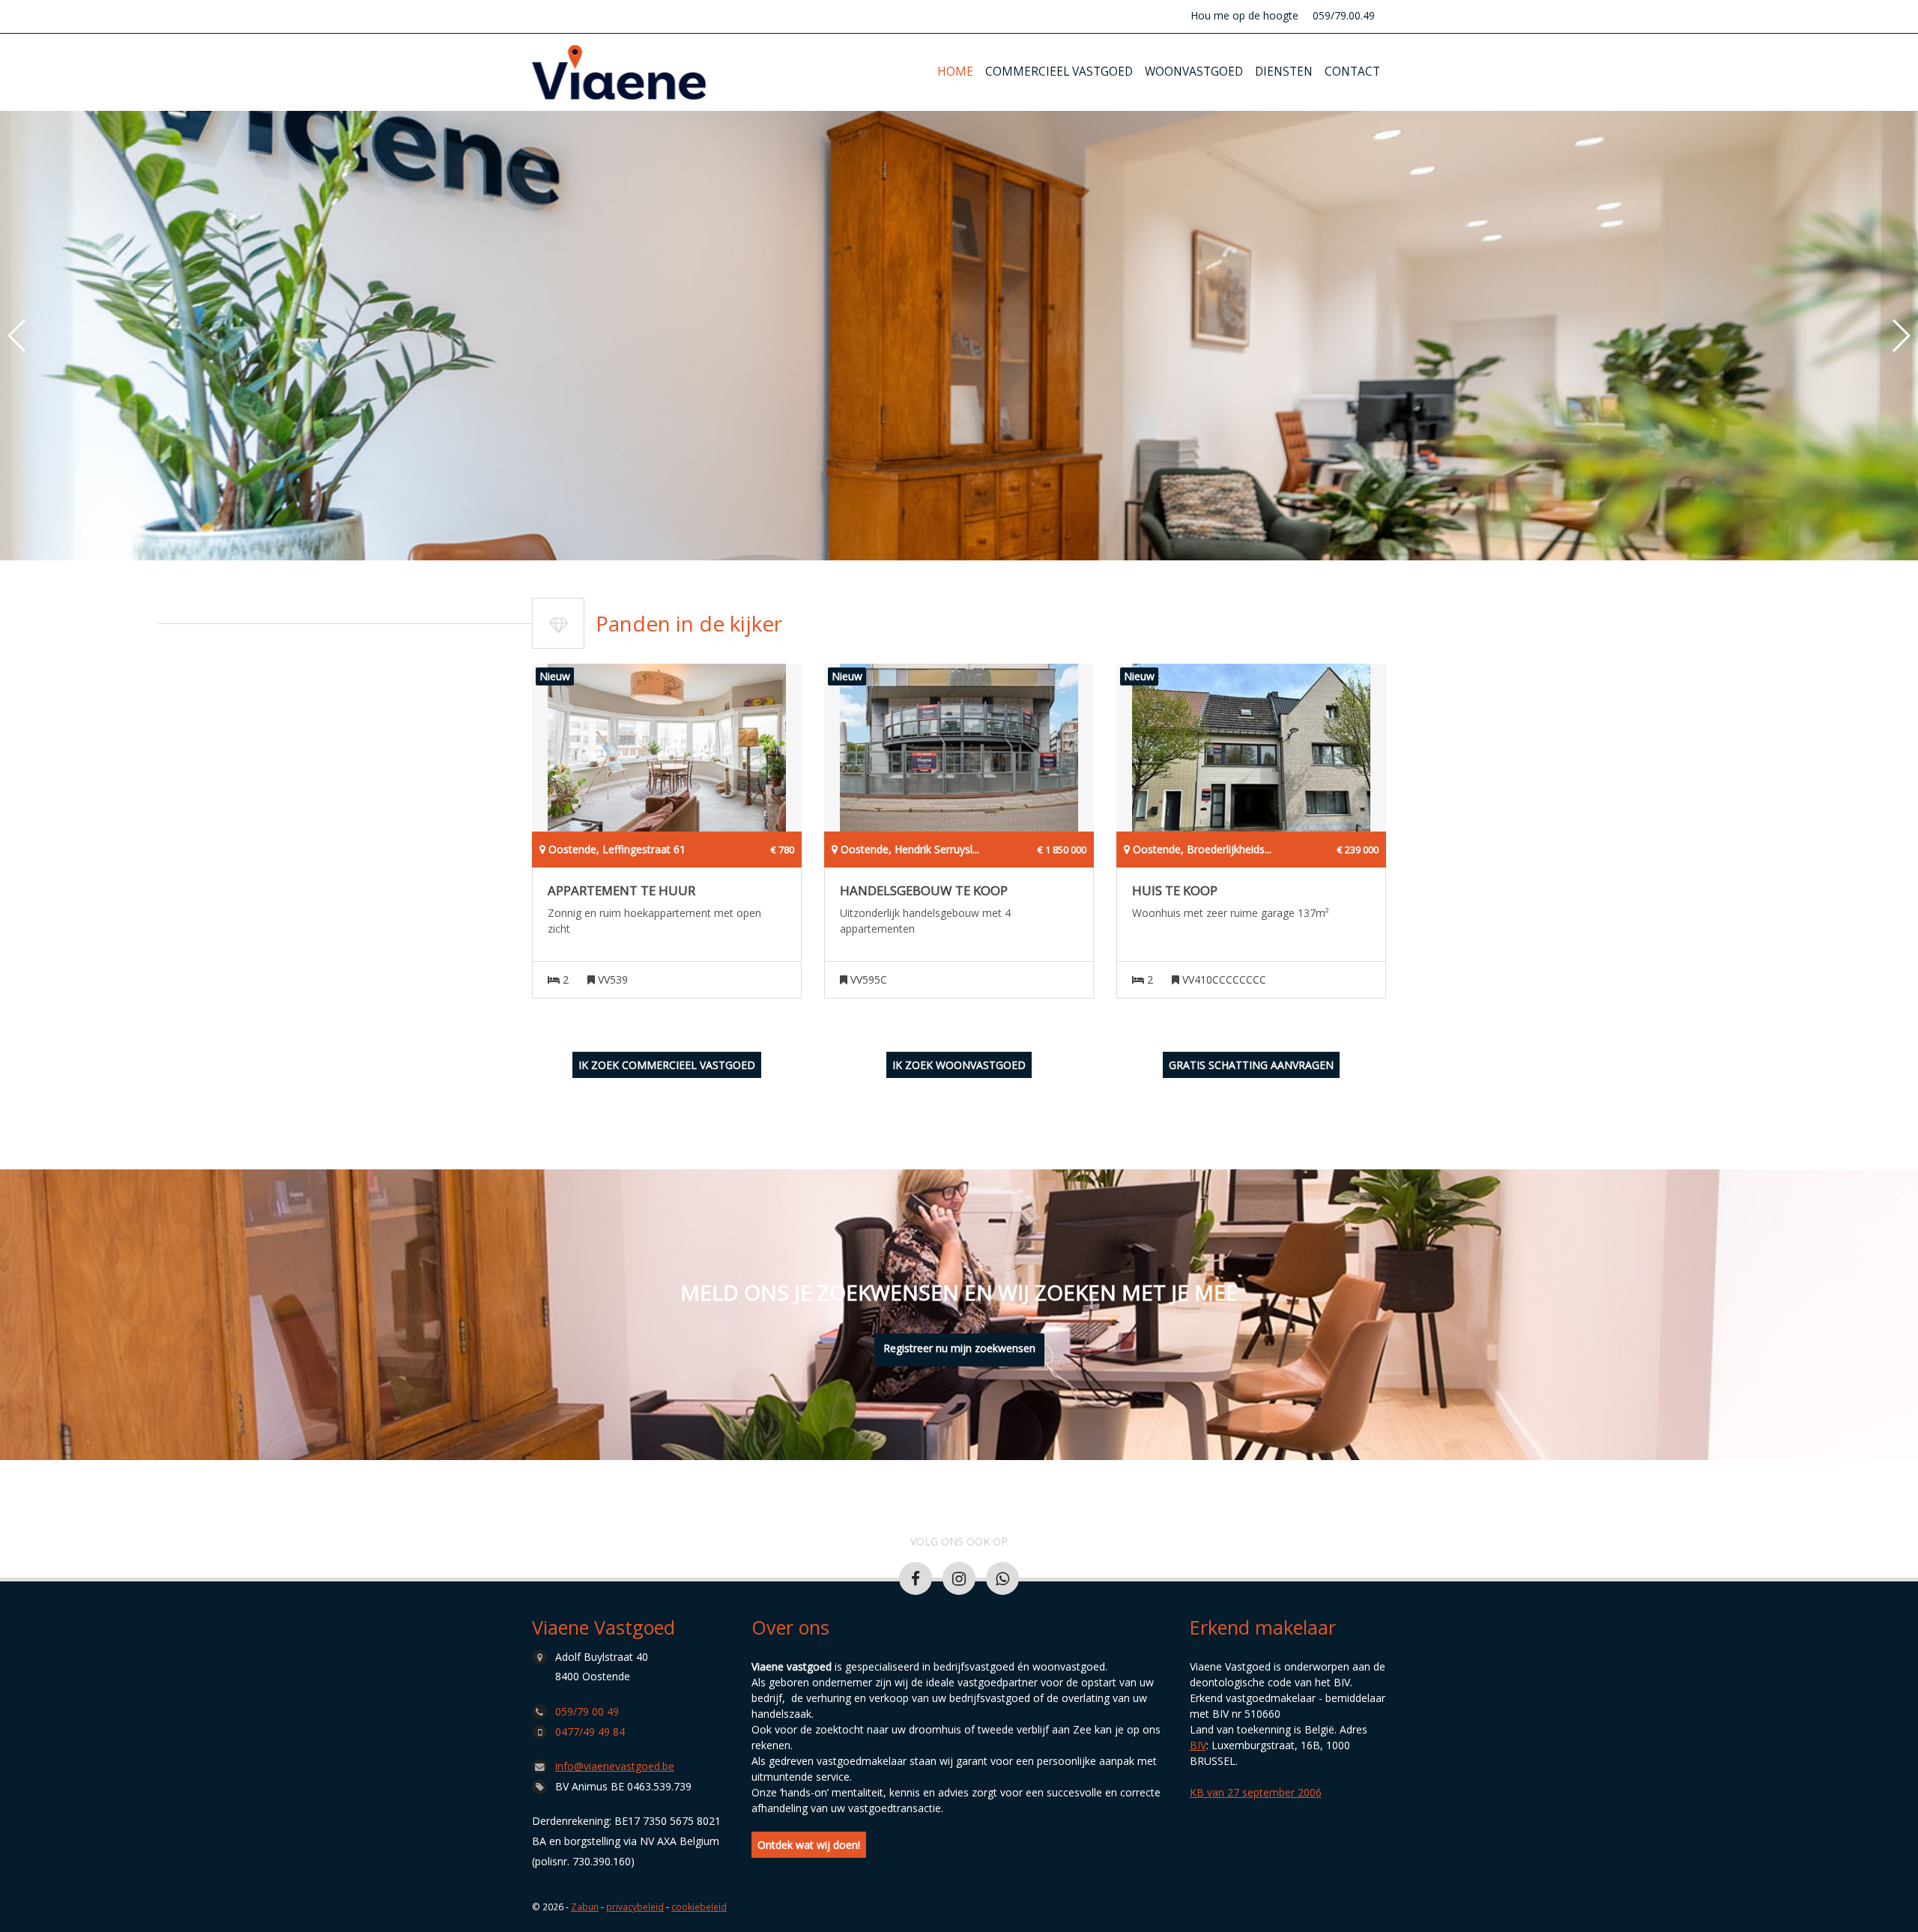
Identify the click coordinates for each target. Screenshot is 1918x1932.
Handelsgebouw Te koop (924, 891)
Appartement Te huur (621, 891)
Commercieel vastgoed (1059, 72)
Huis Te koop (1175, 891)
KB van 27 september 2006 (1256, 1792)
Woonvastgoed (1194, 72)
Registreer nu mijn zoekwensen (959, 1348)
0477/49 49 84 (590, 1732)
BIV (1198, 1745)
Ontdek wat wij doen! (809, 1845)
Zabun (585, 1907)
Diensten (1284, 72)
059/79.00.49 (1344, 15)
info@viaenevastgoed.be (615, 1766)
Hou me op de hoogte (1244, 15)
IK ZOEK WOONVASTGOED (959, 1065)
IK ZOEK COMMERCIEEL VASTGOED (667, 1065)
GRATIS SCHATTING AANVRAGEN (1251, 1065)
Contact (1352, 72)
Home (955, 72)
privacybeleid (635, 1907)
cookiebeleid (699, 1907)
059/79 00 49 (587, 1711)
